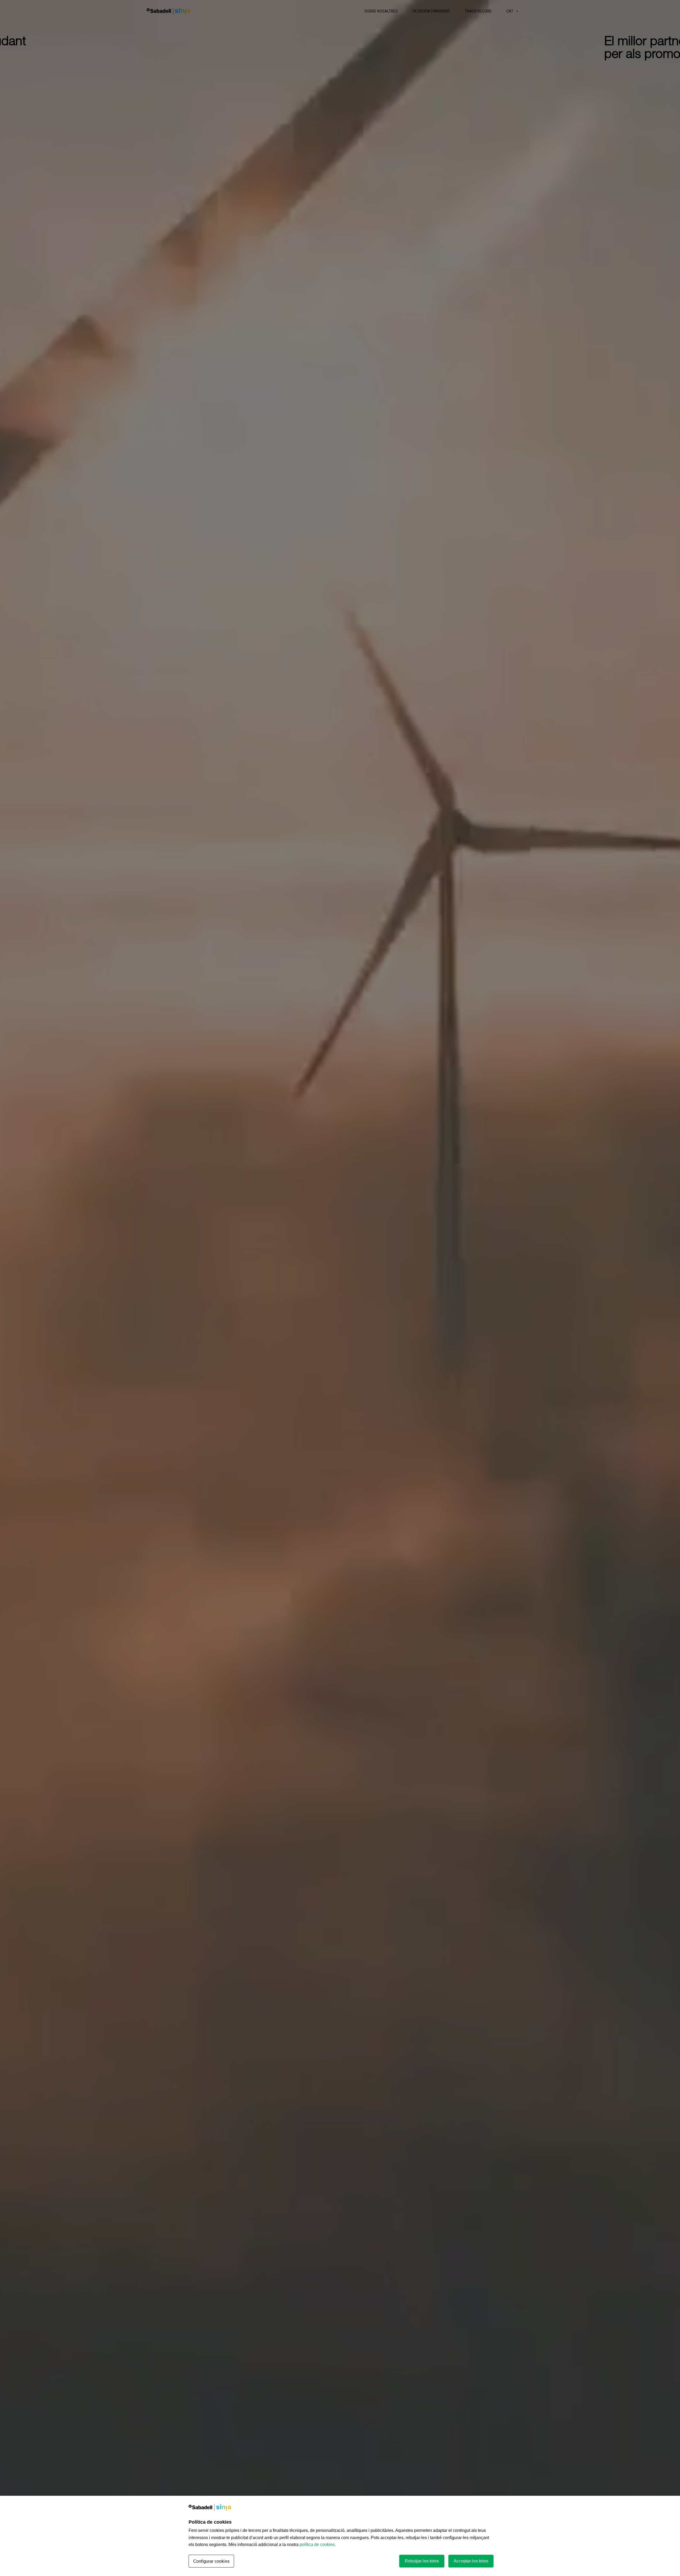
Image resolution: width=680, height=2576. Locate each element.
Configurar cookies (211, 2561)
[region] (340, 2536)
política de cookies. (318, 2545)
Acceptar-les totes (471, 2561)
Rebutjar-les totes (422, 2561)
